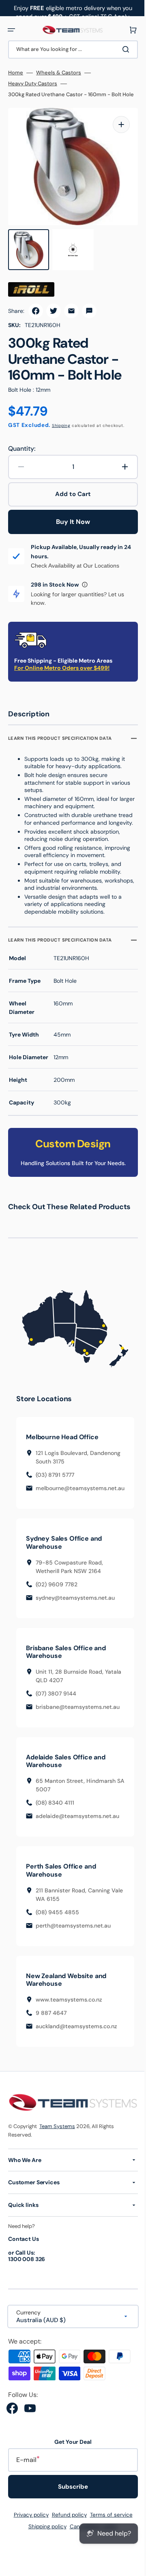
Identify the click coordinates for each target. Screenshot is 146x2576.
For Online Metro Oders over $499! (62, 667)
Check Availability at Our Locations (75, 565)
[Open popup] (85, 584)
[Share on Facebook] (36, 310)
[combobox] (70, 50)
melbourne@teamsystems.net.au (80, 1495)
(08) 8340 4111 (55, 1810)
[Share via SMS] (89, 310)
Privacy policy (28, 2520)
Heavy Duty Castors (33, 84)
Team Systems (57, 2132)
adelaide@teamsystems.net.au (77, 1823)
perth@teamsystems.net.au (73, 1932)
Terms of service (108, 2520)
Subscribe (70, 2492)
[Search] (121, 49)
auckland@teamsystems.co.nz (76, 2033)
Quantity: (22, 448)
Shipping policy (44, 2532)
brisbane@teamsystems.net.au (78, 1713)
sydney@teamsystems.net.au (75, 1604)
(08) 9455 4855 (57, 1919)
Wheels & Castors (59, 73)
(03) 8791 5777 (55, 1481)
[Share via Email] (71, 310)
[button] (11, 30)
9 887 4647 (51, 2019)
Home (16, 73)
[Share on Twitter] (54, 310)
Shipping (61, 425)
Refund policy (66, 2520)
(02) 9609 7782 (57, 1591)
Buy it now (70, 521)
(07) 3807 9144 (56, 1700)
